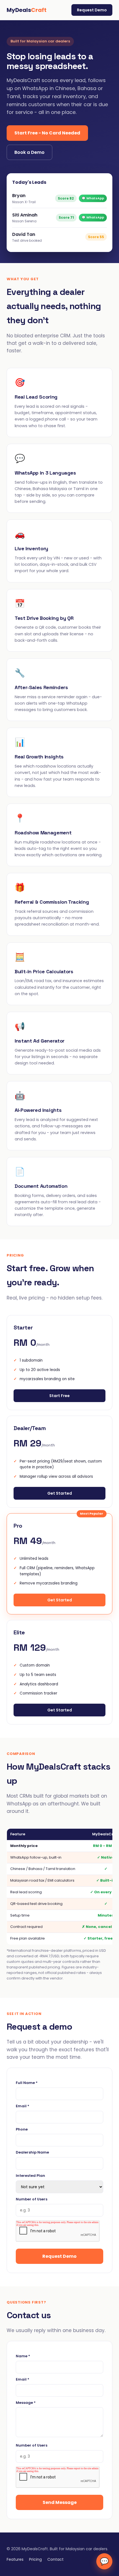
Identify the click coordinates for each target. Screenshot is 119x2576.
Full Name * (27, 2083)
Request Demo (92, 10)
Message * (26, 2403)
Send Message (60, 2502)
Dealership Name (32, 2152)
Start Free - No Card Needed (47, 133)
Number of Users (32, 2199)
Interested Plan (30, 2176)
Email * (23, 2106)
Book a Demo (29, 152)
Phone (22, 2129)
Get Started (60, 1493)
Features (15, 2559)
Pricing (35, 2559)
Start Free (59, 1396)
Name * (23, 2356)
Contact (55, 2559)
